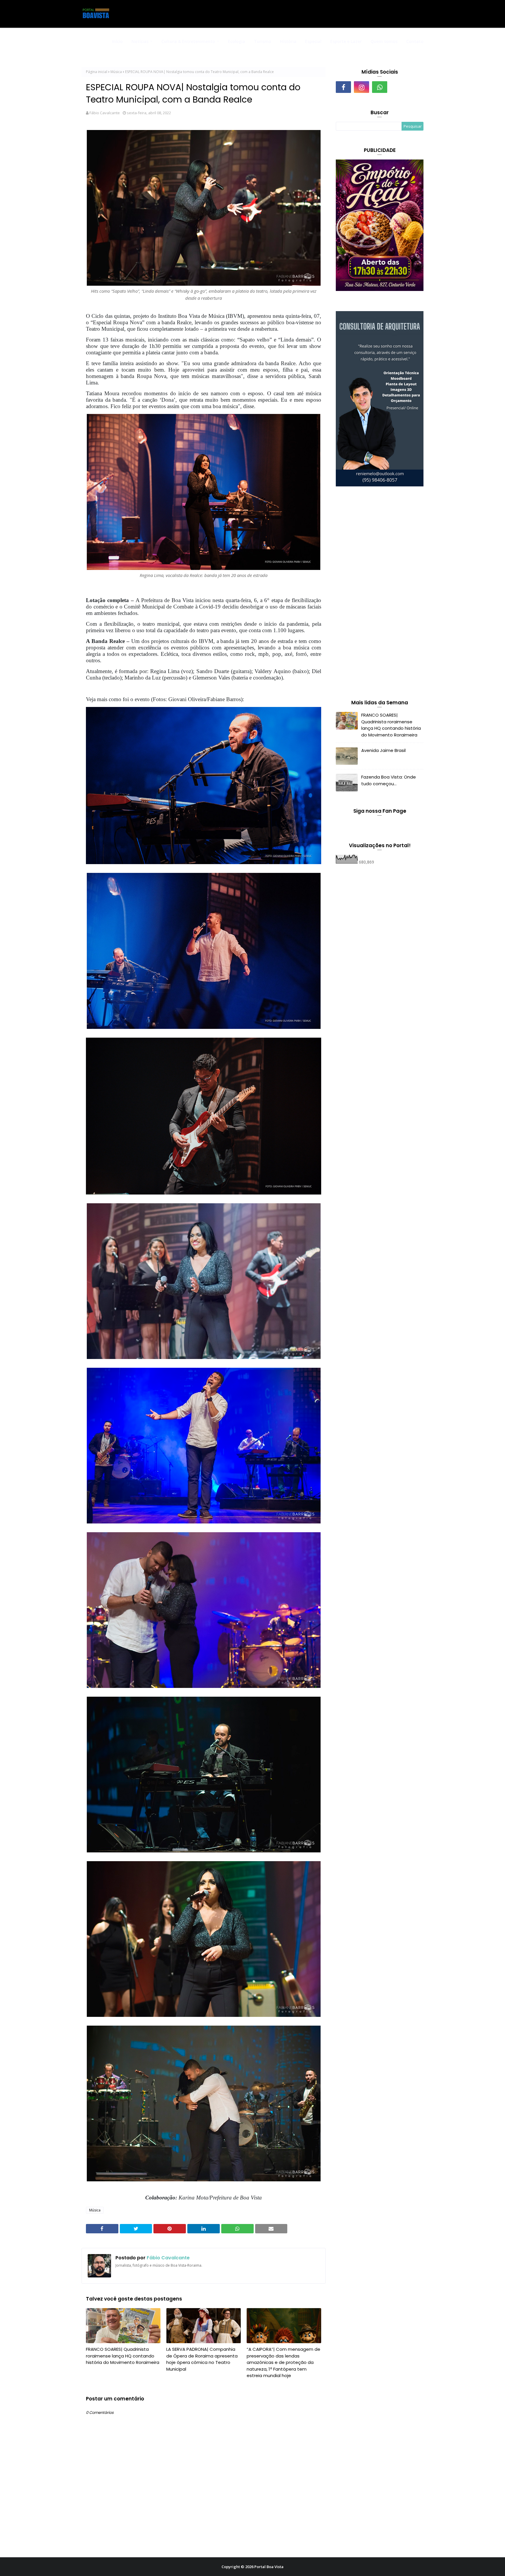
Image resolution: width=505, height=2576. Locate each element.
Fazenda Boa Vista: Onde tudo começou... (389, 780)
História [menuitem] (288, 41)
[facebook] (343, 87)
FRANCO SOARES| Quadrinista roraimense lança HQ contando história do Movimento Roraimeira (123, 2356)
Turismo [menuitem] (263, 41)
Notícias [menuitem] (140, 41)
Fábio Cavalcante (105, 113)
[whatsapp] (380, 87)
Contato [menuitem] (415, 41)
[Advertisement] (380, 594)
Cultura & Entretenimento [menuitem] (188, 41)
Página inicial (97, 72)
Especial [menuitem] (313, 41)
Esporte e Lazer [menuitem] (346, 41)
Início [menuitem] (117, 41)
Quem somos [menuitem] (384, 41)
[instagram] (362, 87)
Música (116, 72)
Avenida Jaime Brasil (383, 750)
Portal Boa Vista (269, 2567)
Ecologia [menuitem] (237, 41)
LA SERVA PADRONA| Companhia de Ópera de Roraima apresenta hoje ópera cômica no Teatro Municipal (202, 2359)
